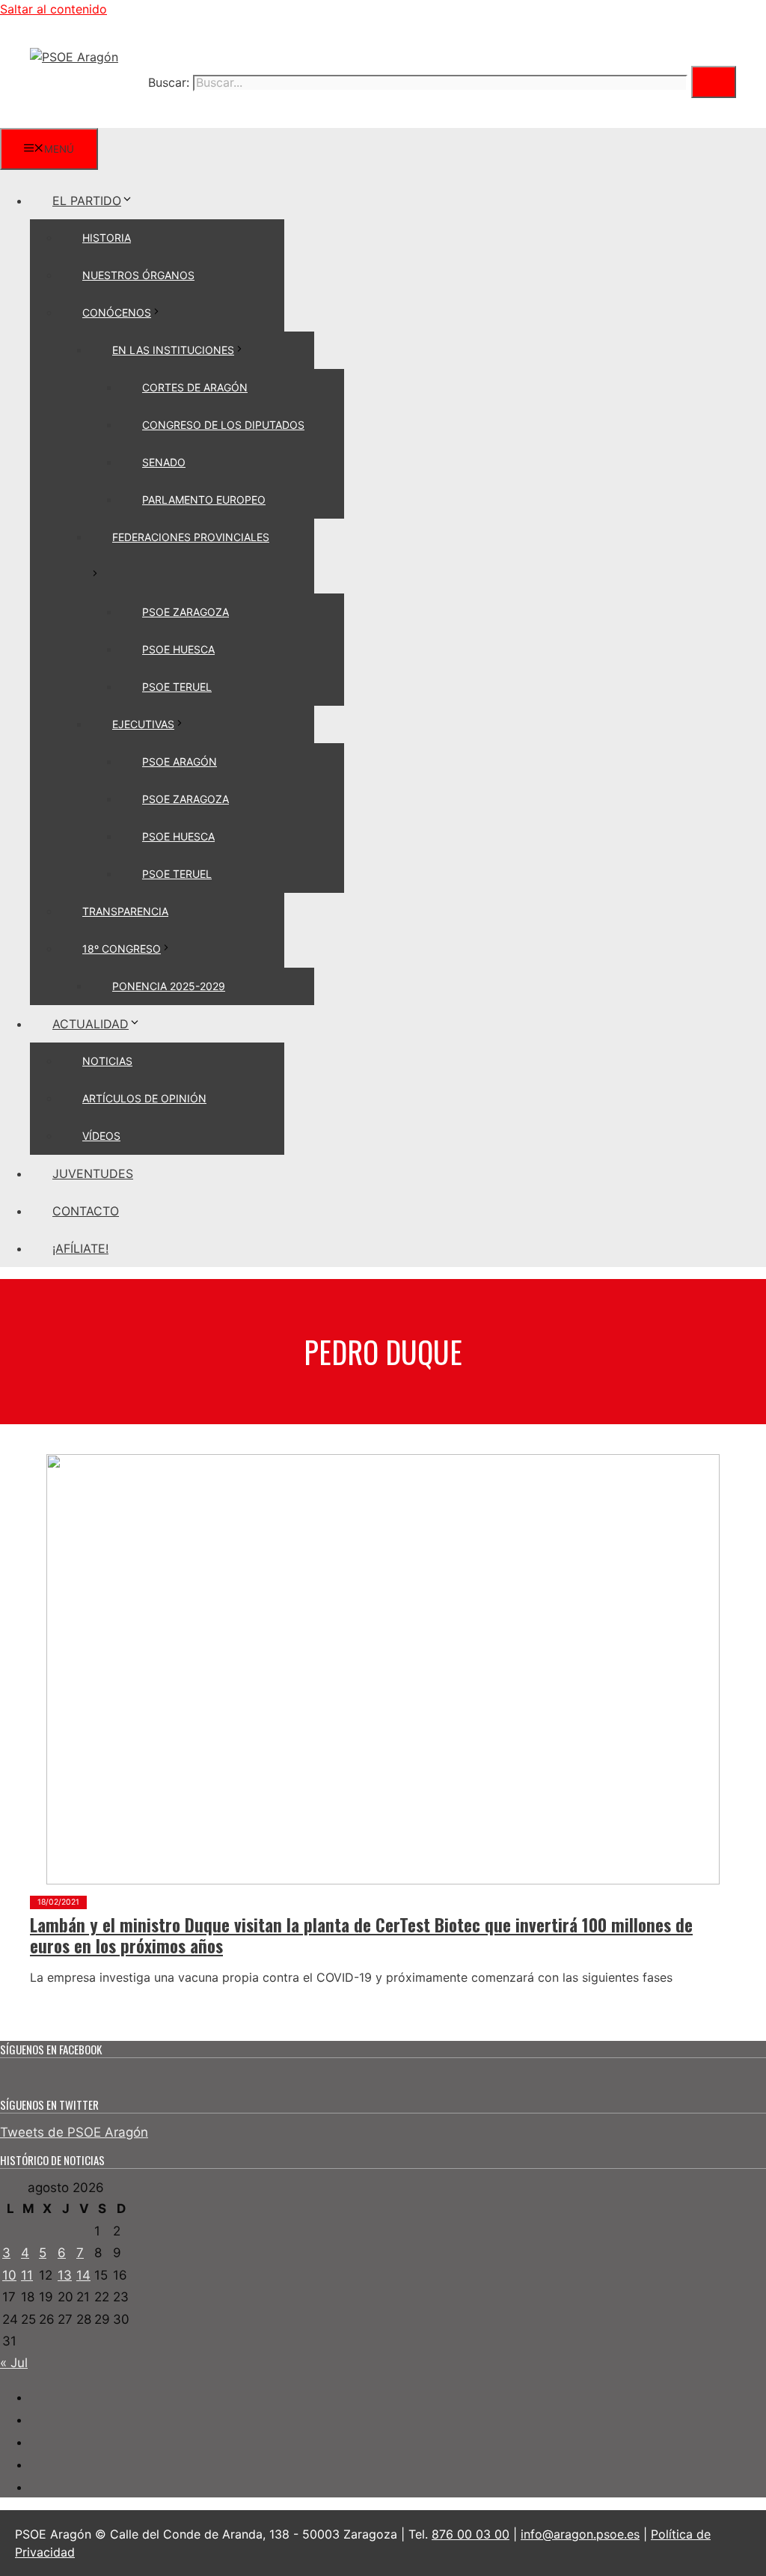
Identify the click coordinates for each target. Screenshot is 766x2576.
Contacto (86, 1211)
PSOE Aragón (180, 761)
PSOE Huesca (178, 649)
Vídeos (101, 1136)
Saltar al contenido (53, 9)
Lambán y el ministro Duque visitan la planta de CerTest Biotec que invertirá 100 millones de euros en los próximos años (361, 1935)
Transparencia (125, 911)
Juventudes (93, 1173)
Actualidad (91, 1024)
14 (83, 2275)
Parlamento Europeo (204, 500)
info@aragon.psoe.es (580, 2534)
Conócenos (117, 312)
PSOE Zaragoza (186, 612)
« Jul (14, 2363)
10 (9, 2275)
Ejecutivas (143, 724)
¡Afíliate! (80, 1248)
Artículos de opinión (144, 1098)
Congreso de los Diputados (223, 425)
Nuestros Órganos (138, 275)
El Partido (87, 201)
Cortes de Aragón (195, 387)
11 (27, 2275)
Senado (164, 462)
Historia (107, 238)
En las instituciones (173, 350)
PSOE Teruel (177, 687)
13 (65, 2275)
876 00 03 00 (471, 2534)
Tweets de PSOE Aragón (74, 2132)
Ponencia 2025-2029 (169, 986)
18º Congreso (122, 949)
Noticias (107, 1061)
